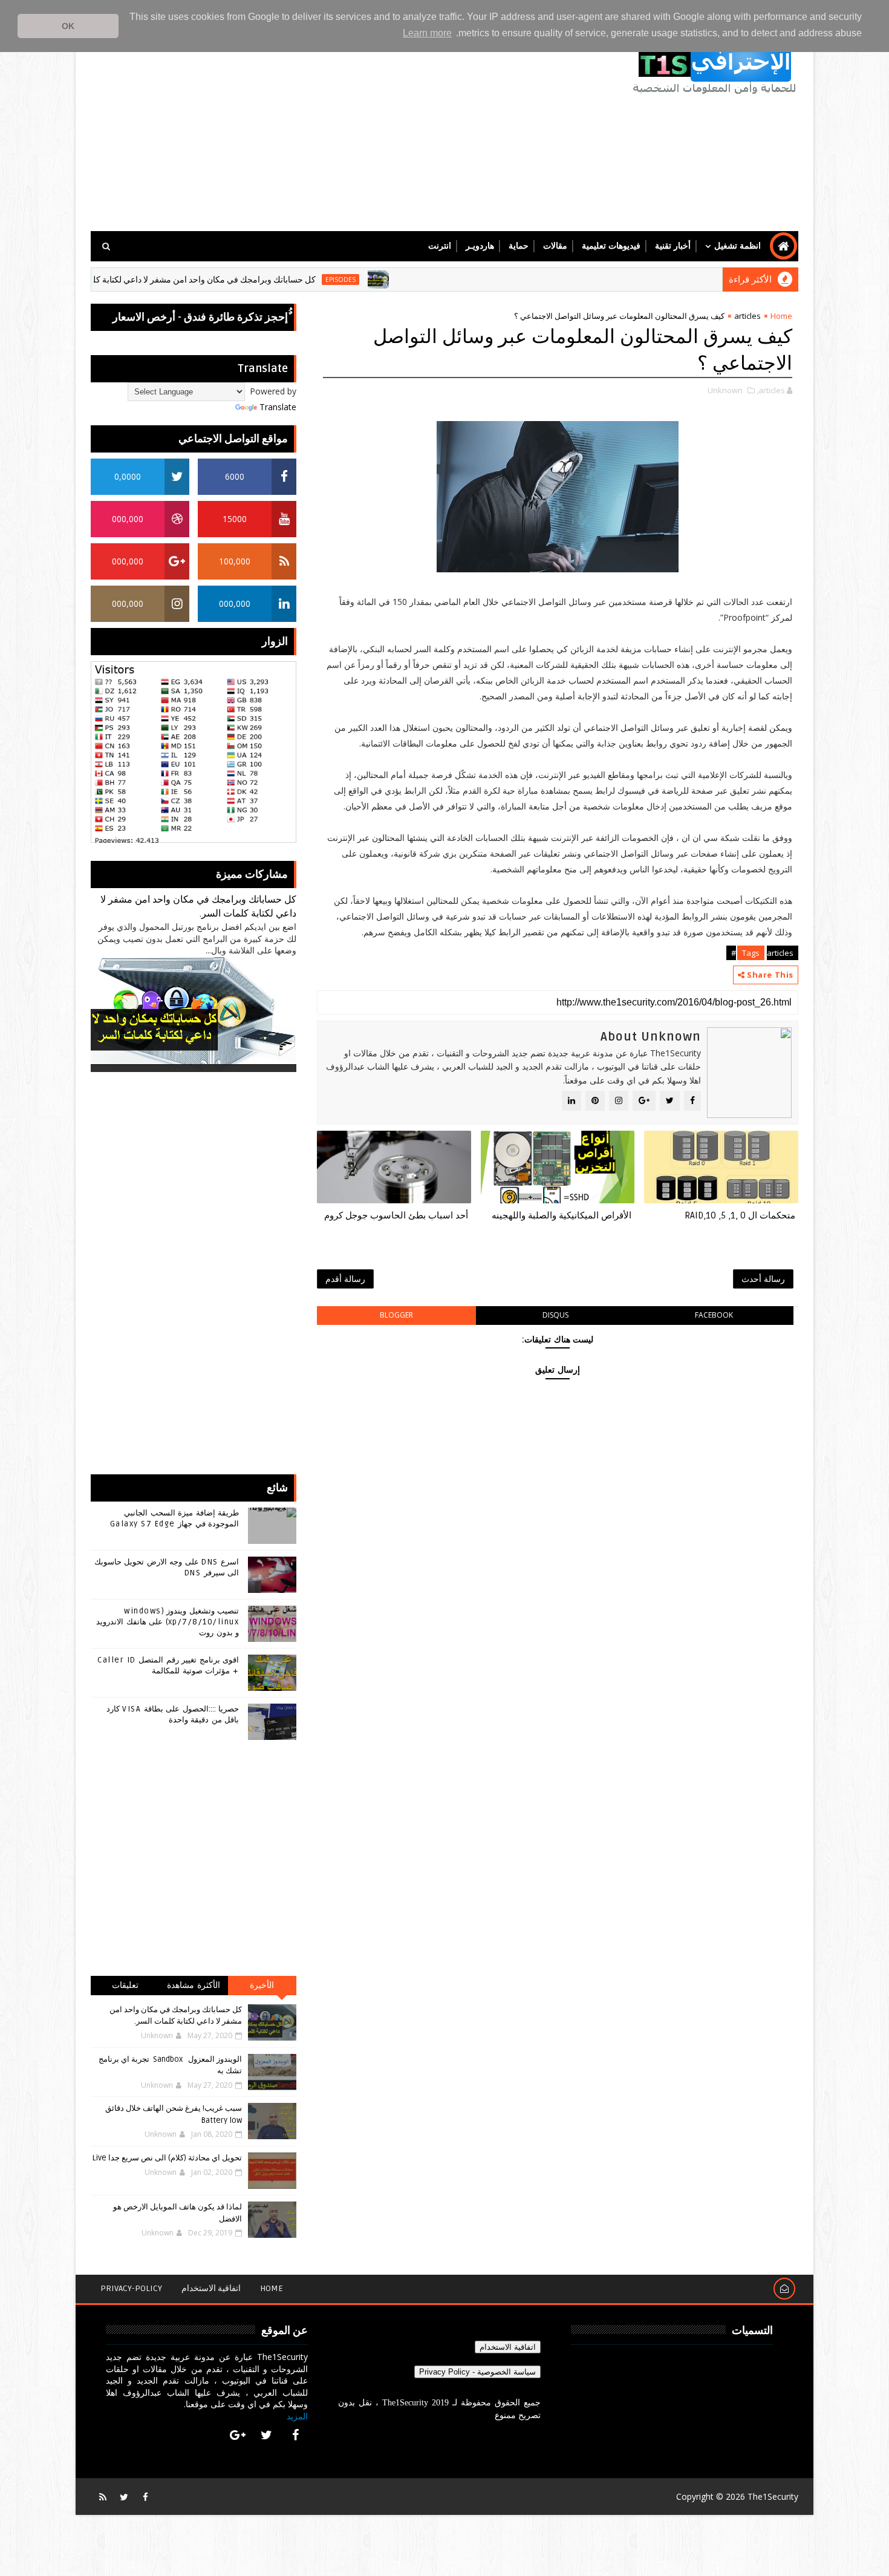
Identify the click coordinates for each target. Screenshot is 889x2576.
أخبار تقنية (673, 246)
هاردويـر (480, 246)
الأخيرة (262, 1985)
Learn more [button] (427, 33)
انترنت (440, 246)
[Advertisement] (311, 128)
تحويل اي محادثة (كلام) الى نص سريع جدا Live (167, 2158)
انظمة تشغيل (738, 246)
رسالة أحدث (763, 1279)
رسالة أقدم (345, 1279)
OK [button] (68, 26)
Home (781, 316)
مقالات (555, 246)
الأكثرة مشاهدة (194, 1985)
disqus (555, 1315)
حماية (519, 246)
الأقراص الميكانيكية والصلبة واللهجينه (562, 1215)
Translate (278, 407)
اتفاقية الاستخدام (211, 2288)
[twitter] (267, 2435)
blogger (396, 1315)
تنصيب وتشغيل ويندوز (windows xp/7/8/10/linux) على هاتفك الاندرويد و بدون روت (168, 1622)
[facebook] (295, 2435)
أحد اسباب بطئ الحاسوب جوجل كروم (396, 1215)
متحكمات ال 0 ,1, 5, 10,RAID (740, 1215)
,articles (771, 390)
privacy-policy (131, 2288)
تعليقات (125, 1985)
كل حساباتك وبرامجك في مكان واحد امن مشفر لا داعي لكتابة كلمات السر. (251, 280)
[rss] (103, 2497)
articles (747, 316)
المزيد (297, 2416)
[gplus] (238, 2435)
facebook (714, 1315)
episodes (405, 280)
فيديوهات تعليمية (611, 246)
